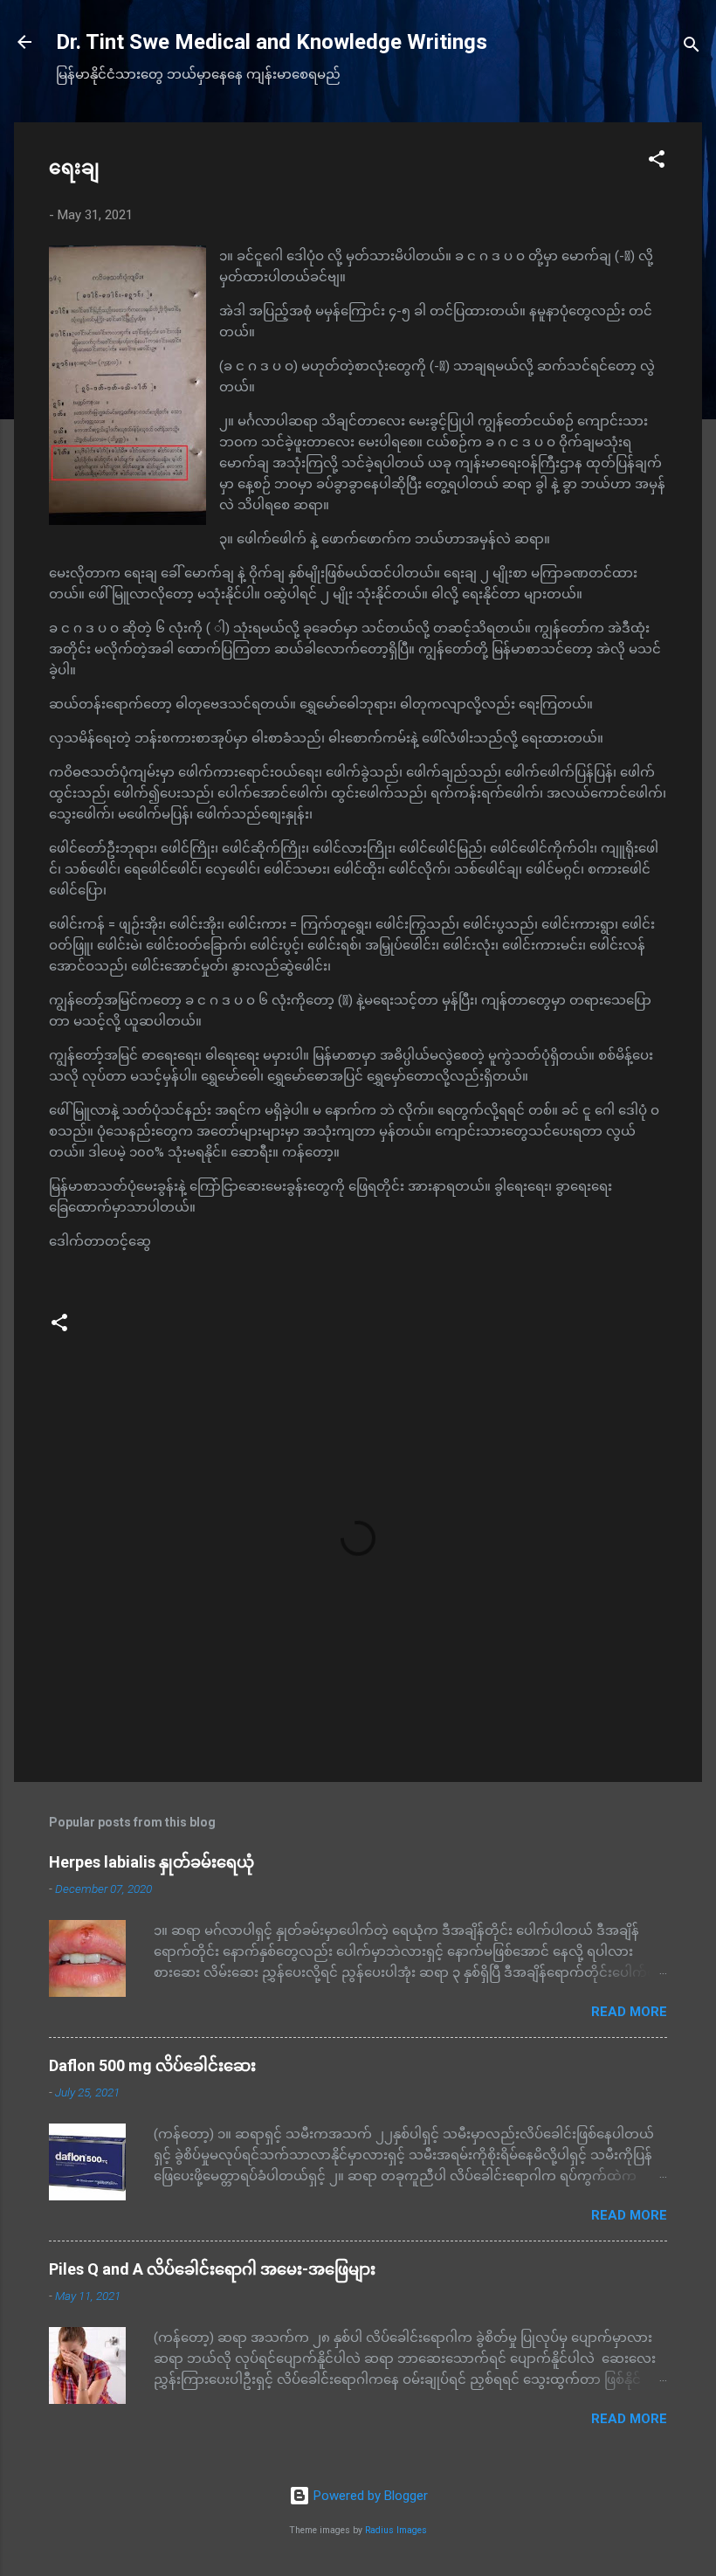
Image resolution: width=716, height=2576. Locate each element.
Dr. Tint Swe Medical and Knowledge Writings (272, 42)
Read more (629, 2012)
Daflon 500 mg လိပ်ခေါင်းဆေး (152, 2065)
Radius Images (396, 2530)
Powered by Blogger (369, 2496)
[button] (657, 162)
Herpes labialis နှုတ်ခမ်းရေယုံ (151, 1862)
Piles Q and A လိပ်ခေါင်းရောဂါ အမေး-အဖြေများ (212, 2269)
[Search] (692, 48)
